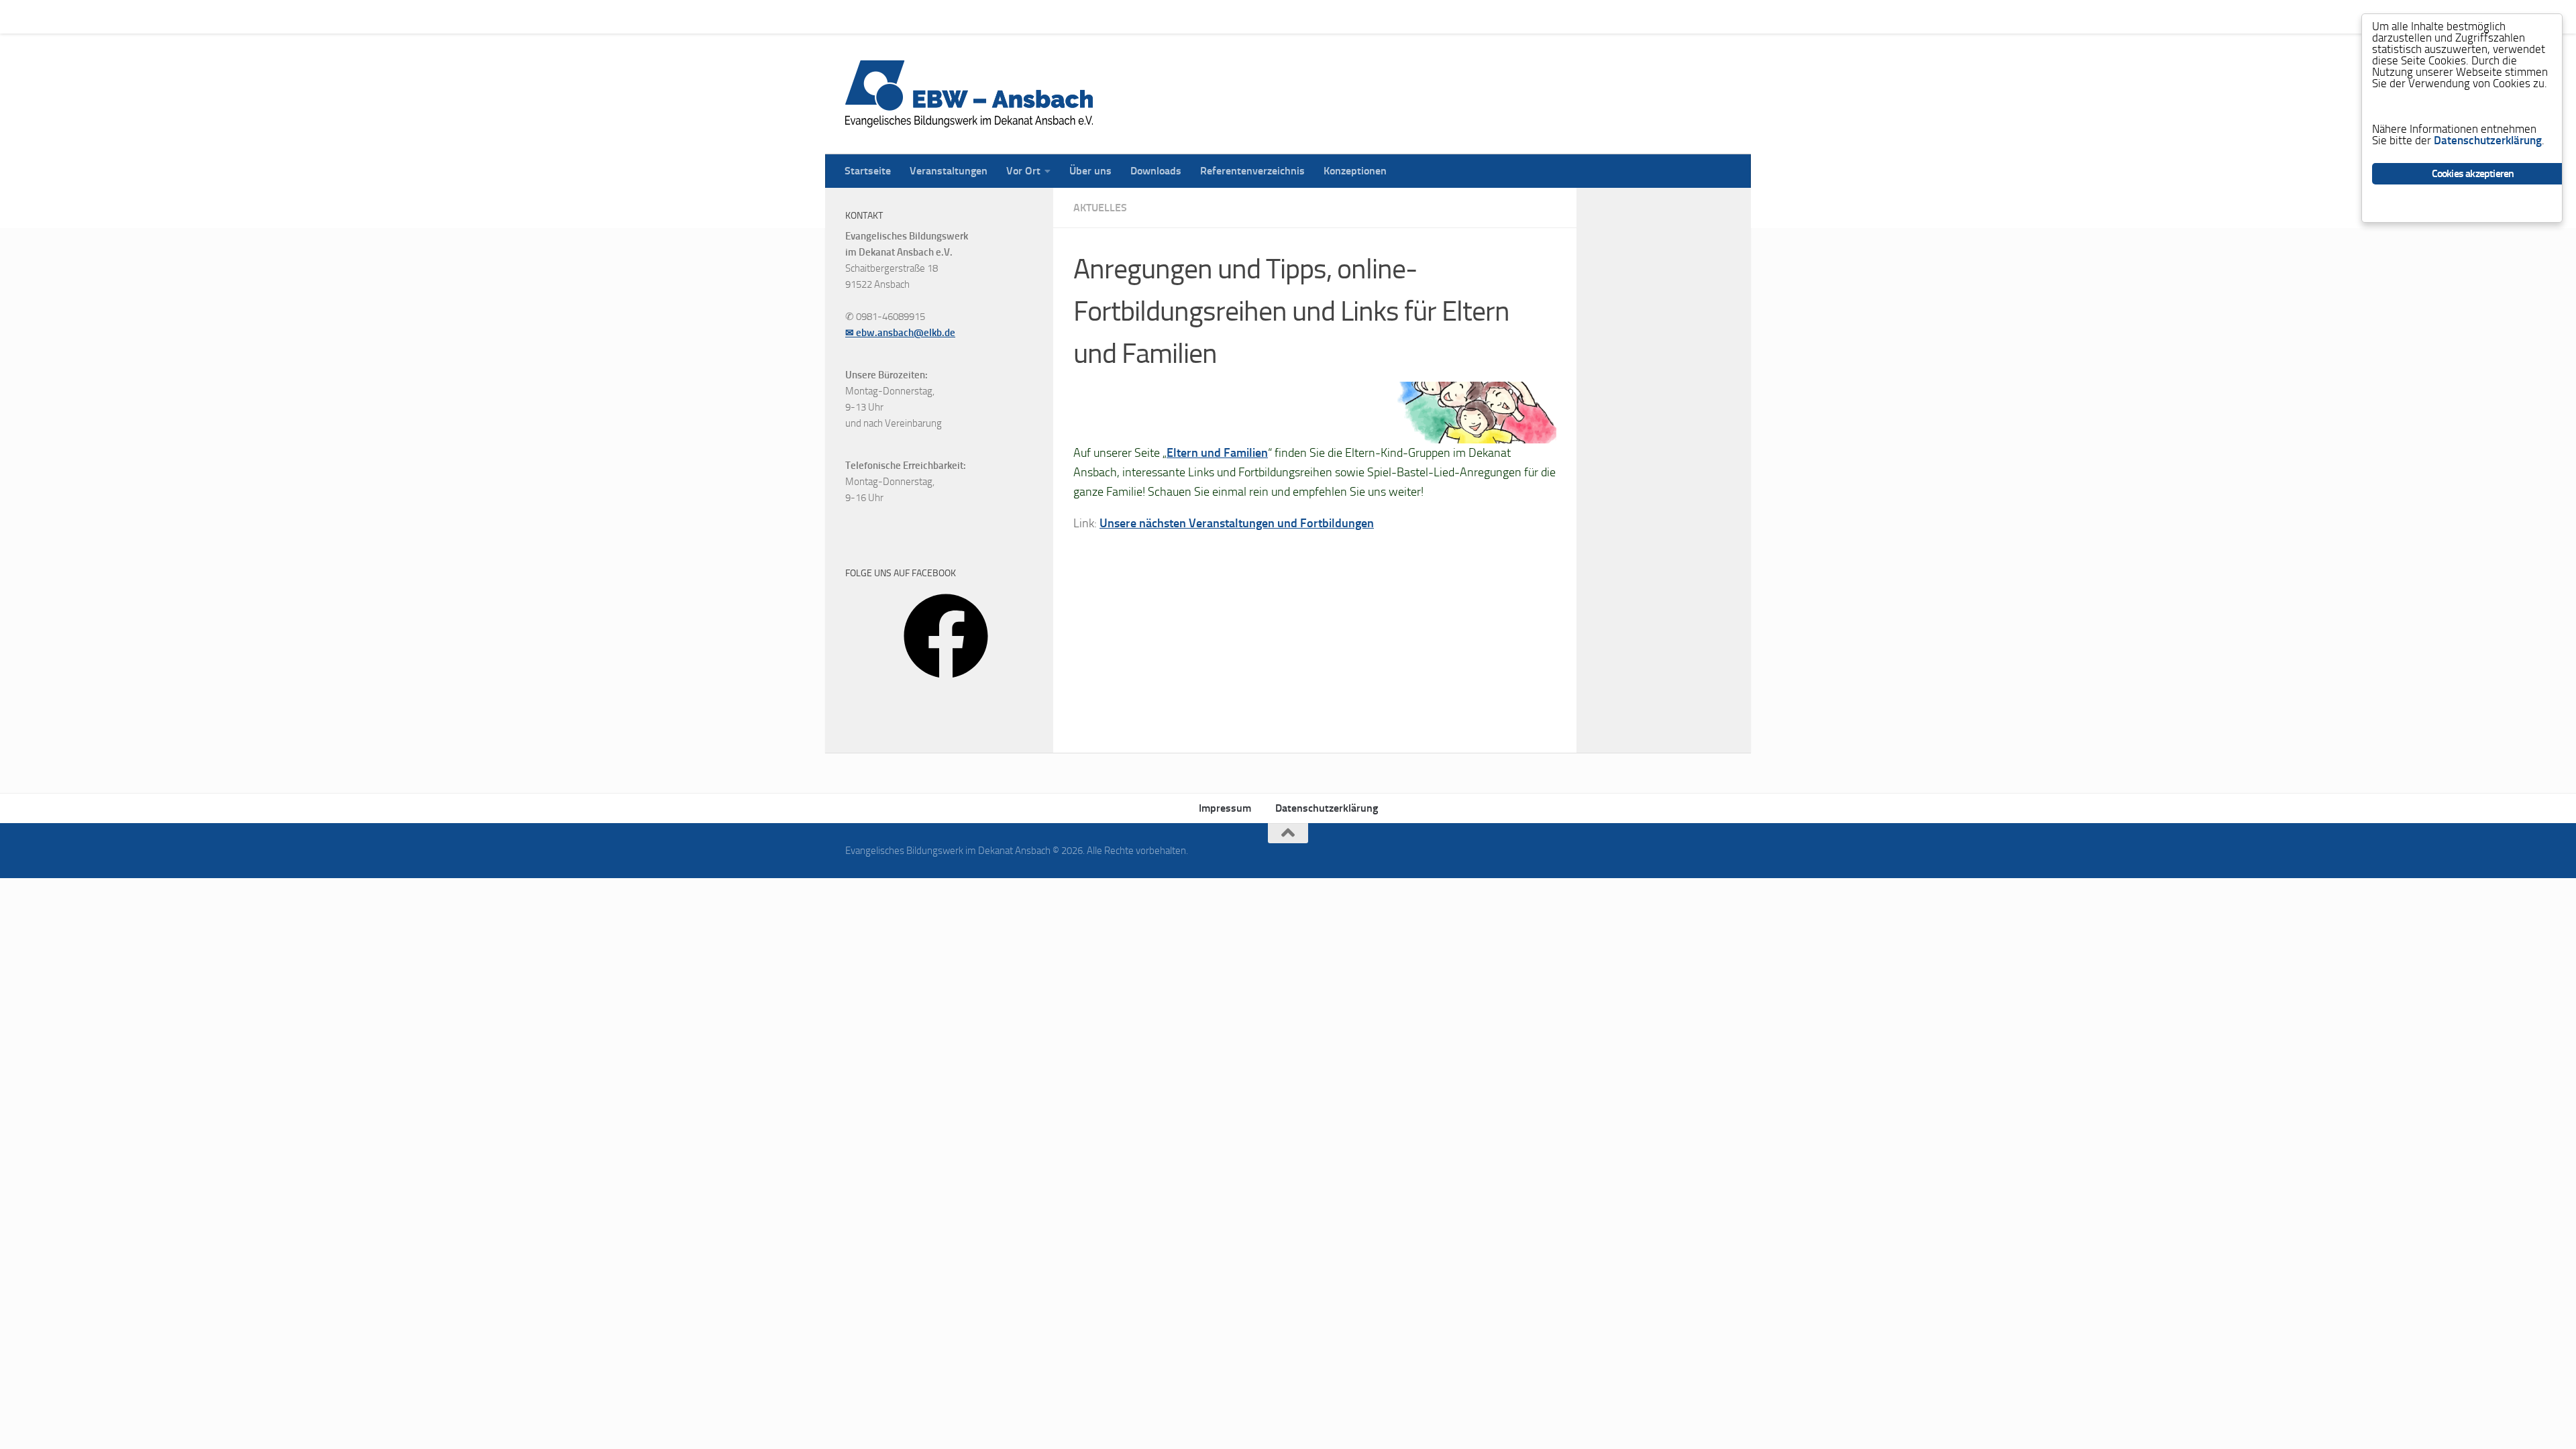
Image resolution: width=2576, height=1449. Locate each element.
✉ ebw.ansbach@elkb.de (900, 333)
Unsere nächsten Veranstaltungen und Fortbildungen (1237, 523)
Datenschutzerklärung (1327, 808)
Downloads (1146, 16)
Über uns (1080, 16)
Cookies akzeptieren (2473, 173)
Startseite (858, 16)
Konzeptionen (1345, 16)
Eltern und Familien (1217, 453)
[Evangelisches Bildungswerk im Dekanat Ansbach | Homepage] (969, 94)
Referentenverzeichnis (1242, 16)
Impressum (1225, 808)
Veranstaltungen (938, 16)
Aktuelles (1100, 208)
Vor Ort (1013, 16)
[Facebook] (946, 683)
